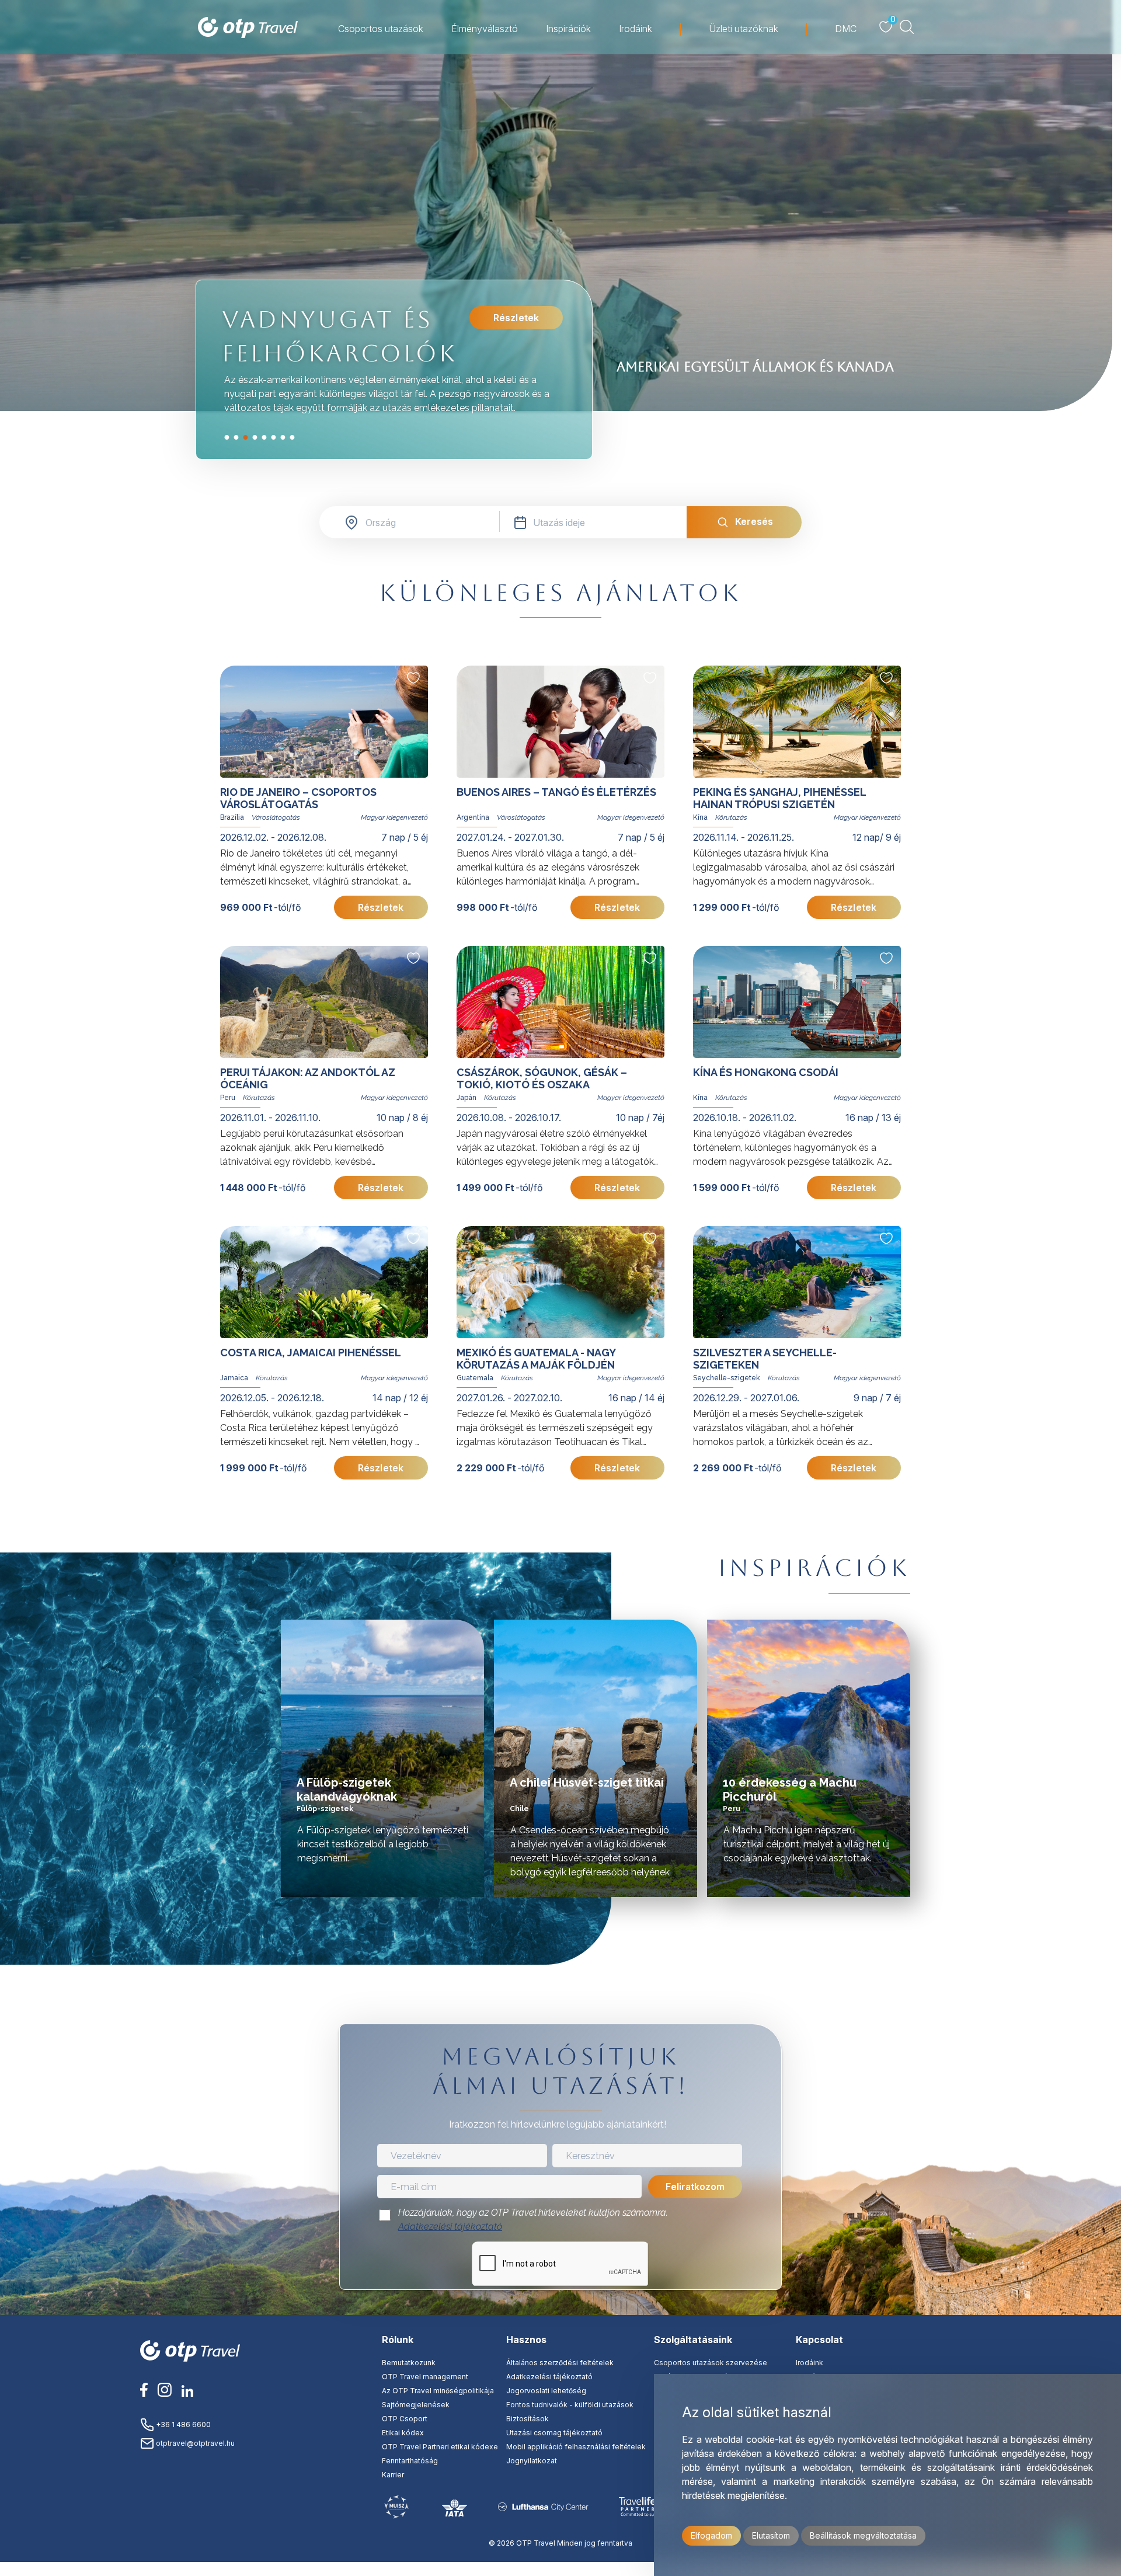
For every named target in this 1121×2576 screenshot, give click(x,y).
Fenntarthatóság (410, 2461)
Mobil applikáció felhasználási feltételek (576, 2447)
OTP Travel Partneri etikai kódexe (440, 2447)
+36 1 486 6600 (182, 2424)
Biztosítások (528, 2419)
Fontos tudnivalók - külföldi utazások (570, 2405)
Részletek (516, 318)
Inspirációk (568, 29)
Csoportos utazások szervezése (711, 2363)
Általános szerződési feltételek (560, 2363)
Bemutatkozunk (409, 2363)
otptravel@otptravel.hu (194, 2443)
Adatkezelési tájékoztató (450, 2227)
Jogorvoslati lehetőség (546, 2391)
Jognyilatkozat (532, 2461)
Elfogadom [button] (711, 2535)
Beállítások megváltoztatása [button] (863, 2535)
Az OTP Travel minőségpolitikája (438, 2391)
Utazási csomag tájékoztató (554, 2433)
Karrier (393, 2475)
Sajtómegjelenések (416, 2405)
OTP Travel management (425, 2377)
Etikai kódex (403, 2433)
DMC (846, 29)
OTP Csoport (405, 2419)
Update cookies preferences (560, 2569)
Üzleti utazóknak (744, 29)
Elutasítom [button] (771, 2535)
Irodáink (636, 29)
